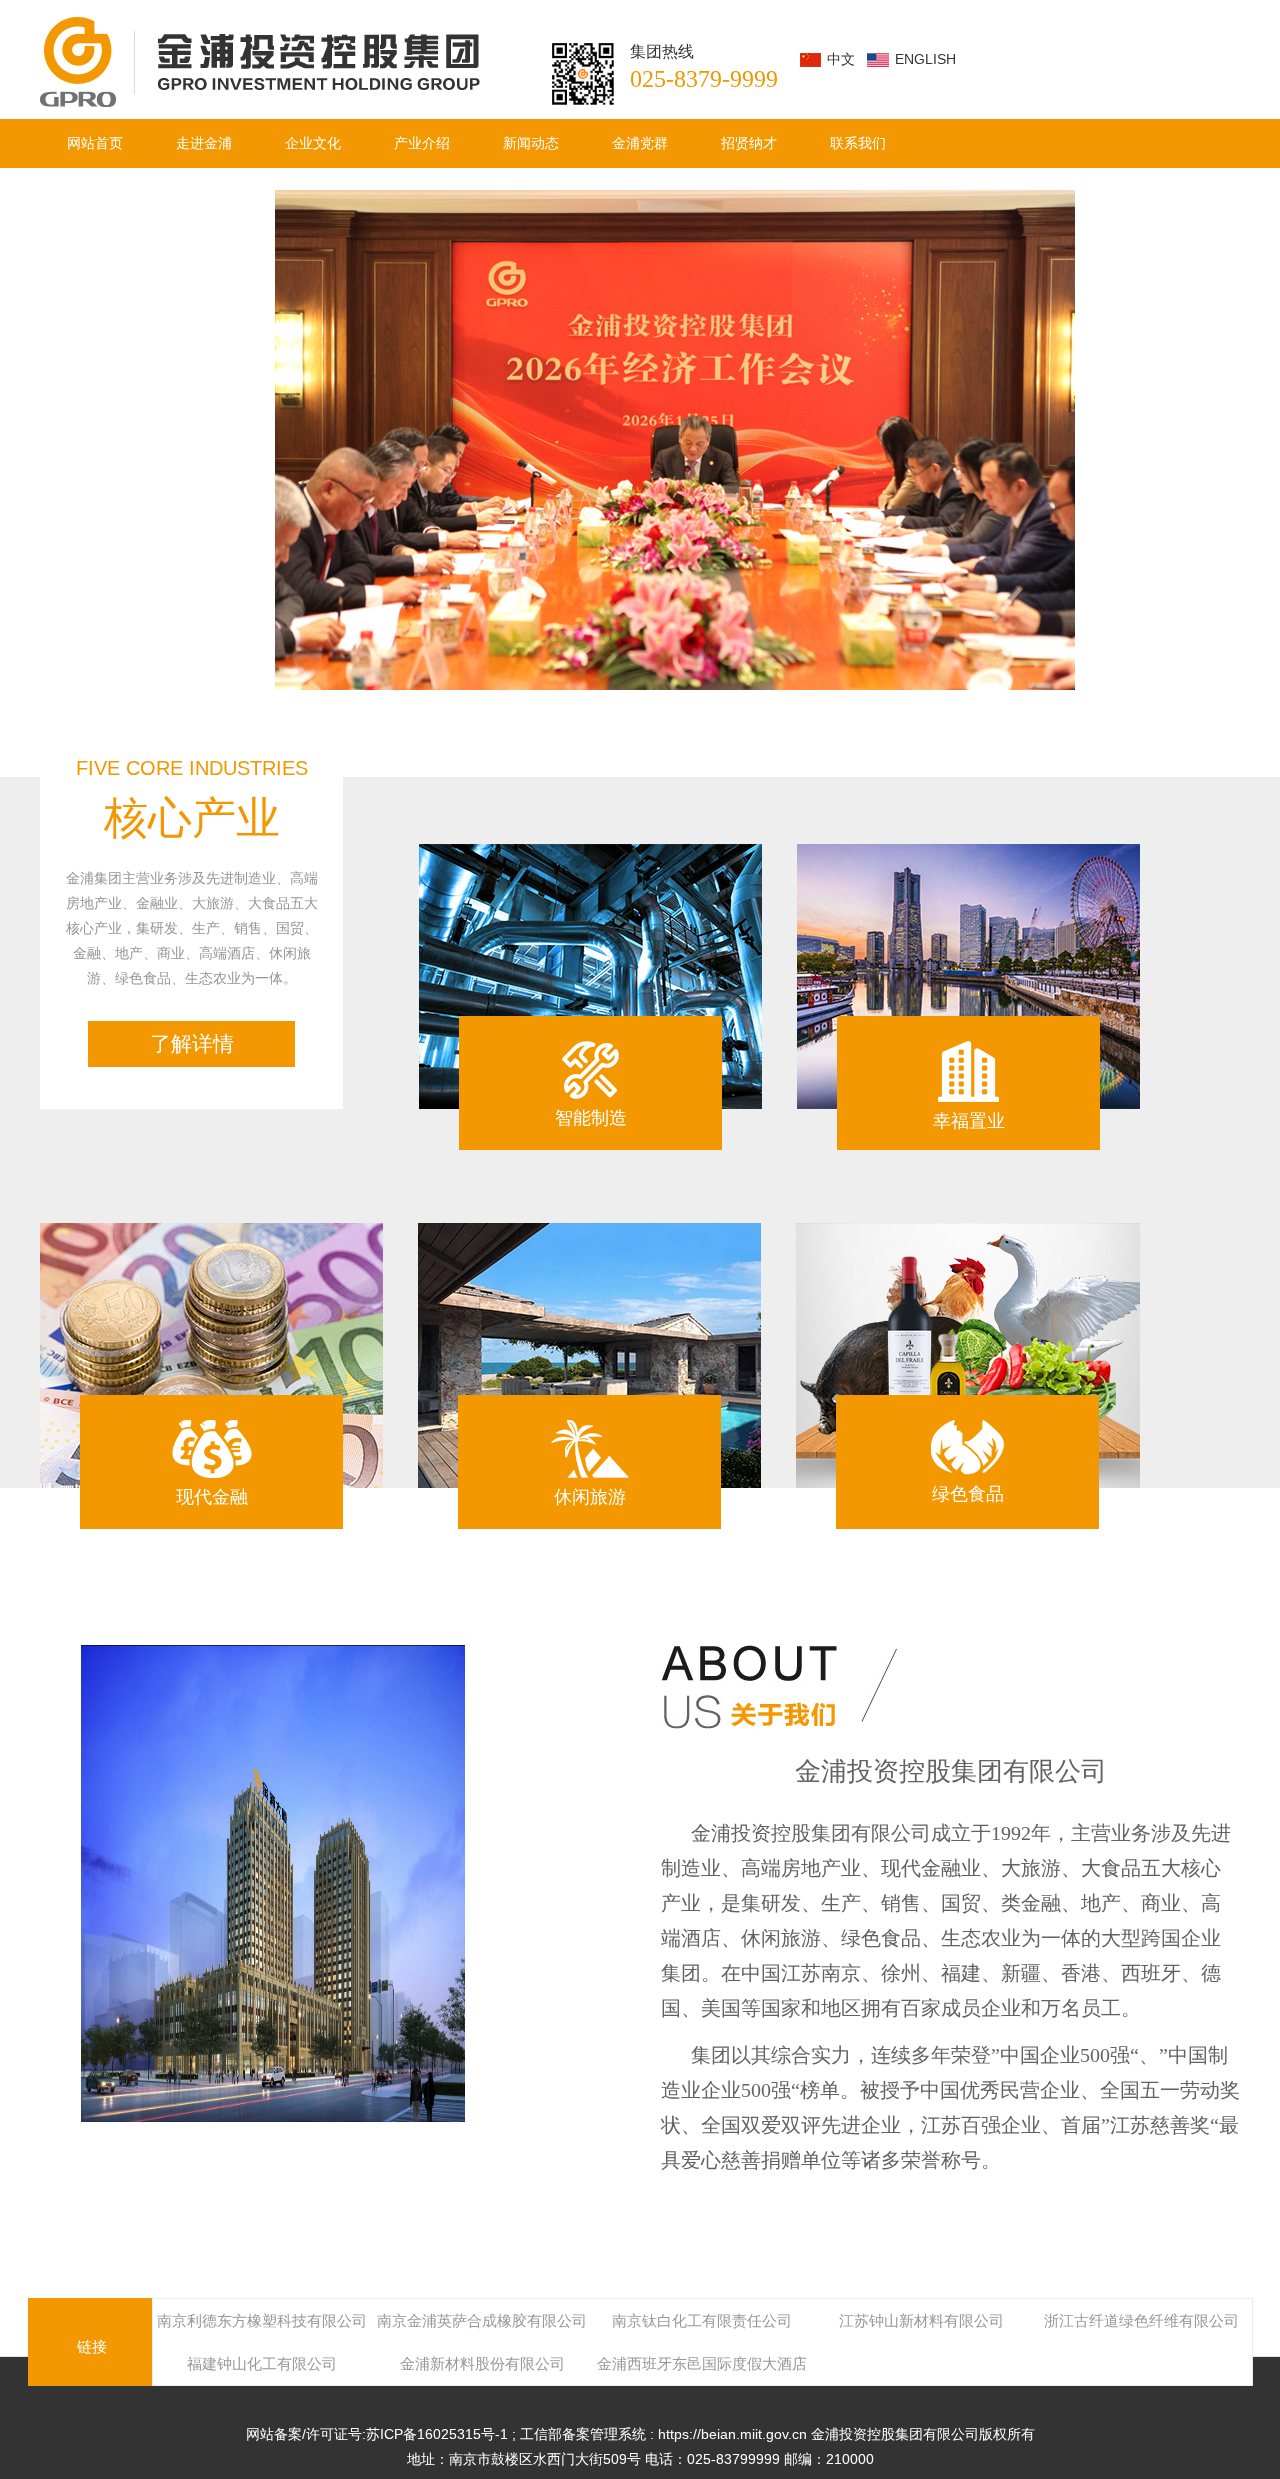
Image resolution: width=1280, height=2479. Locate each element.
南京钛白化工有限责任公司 (702, 2320)
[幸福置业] (968, 976)
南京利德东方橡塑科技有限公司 (262, 2320)
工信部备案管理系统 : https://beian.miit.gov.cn (665, 2434)
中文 (841, 59)
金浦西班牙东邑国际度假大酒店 (702, 2363)
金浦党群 (640, 143)
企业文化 (313, 143)
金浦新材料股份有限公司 (482, 2363)
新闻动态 (531, 143)
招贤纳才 (749, 143)
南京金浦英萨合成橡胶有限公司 (482, 2320)
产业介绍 (422, 143)
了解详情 (192, 1043)
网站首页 (95, 143)
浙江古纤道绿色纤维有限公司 (1141, 2320)
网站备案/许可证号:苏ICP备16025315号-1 (379, 2434)
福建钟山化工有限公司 (262, 2363)
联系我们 (858, 143)
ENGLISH (925, 59)
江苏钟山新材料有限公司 (921, 2320)
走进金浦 (204, 143)
